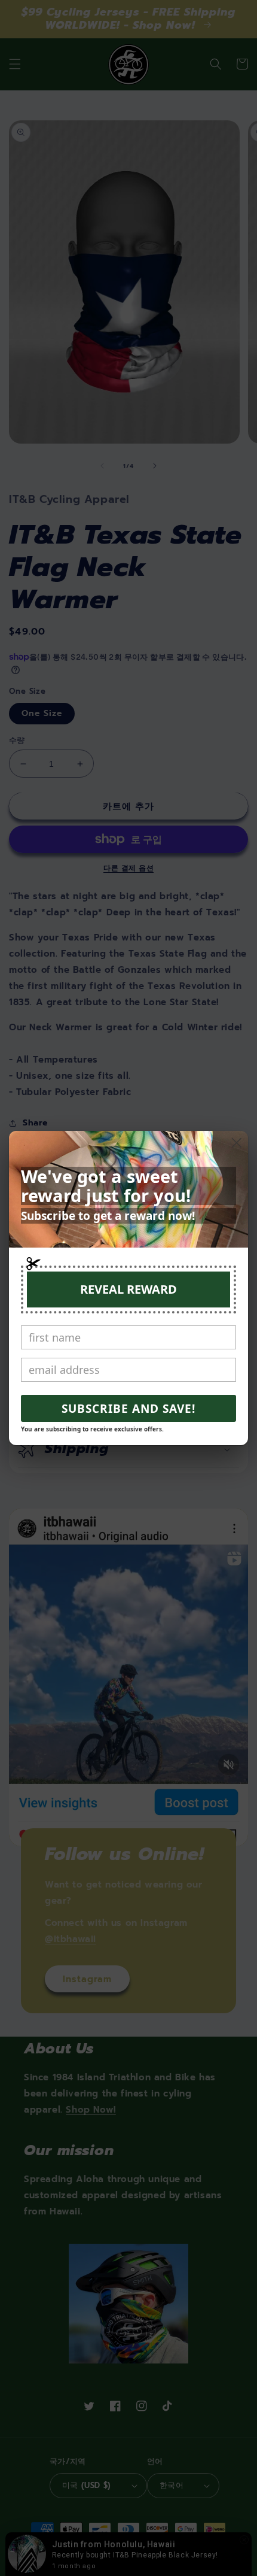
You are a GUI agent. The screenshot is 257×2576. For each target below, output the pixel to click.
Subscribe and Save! (128, 1409)
